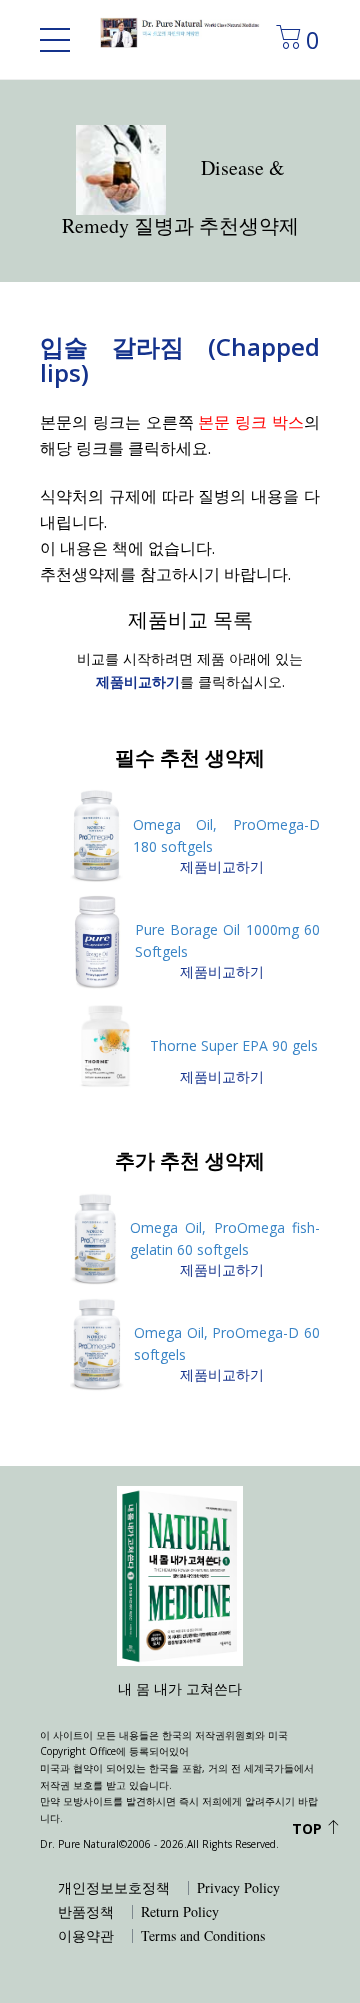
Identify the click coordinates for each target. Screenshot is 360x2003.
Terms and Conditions (203, 1936)
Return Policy (180, 1912)
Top (309, 1828)
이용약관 (86, 1936)
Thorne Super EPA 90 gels (234, 1045)
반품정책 (86, 1912)
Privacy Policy (238, 1888)
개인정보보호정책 (114, 1888)
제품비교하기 (222, 866)
